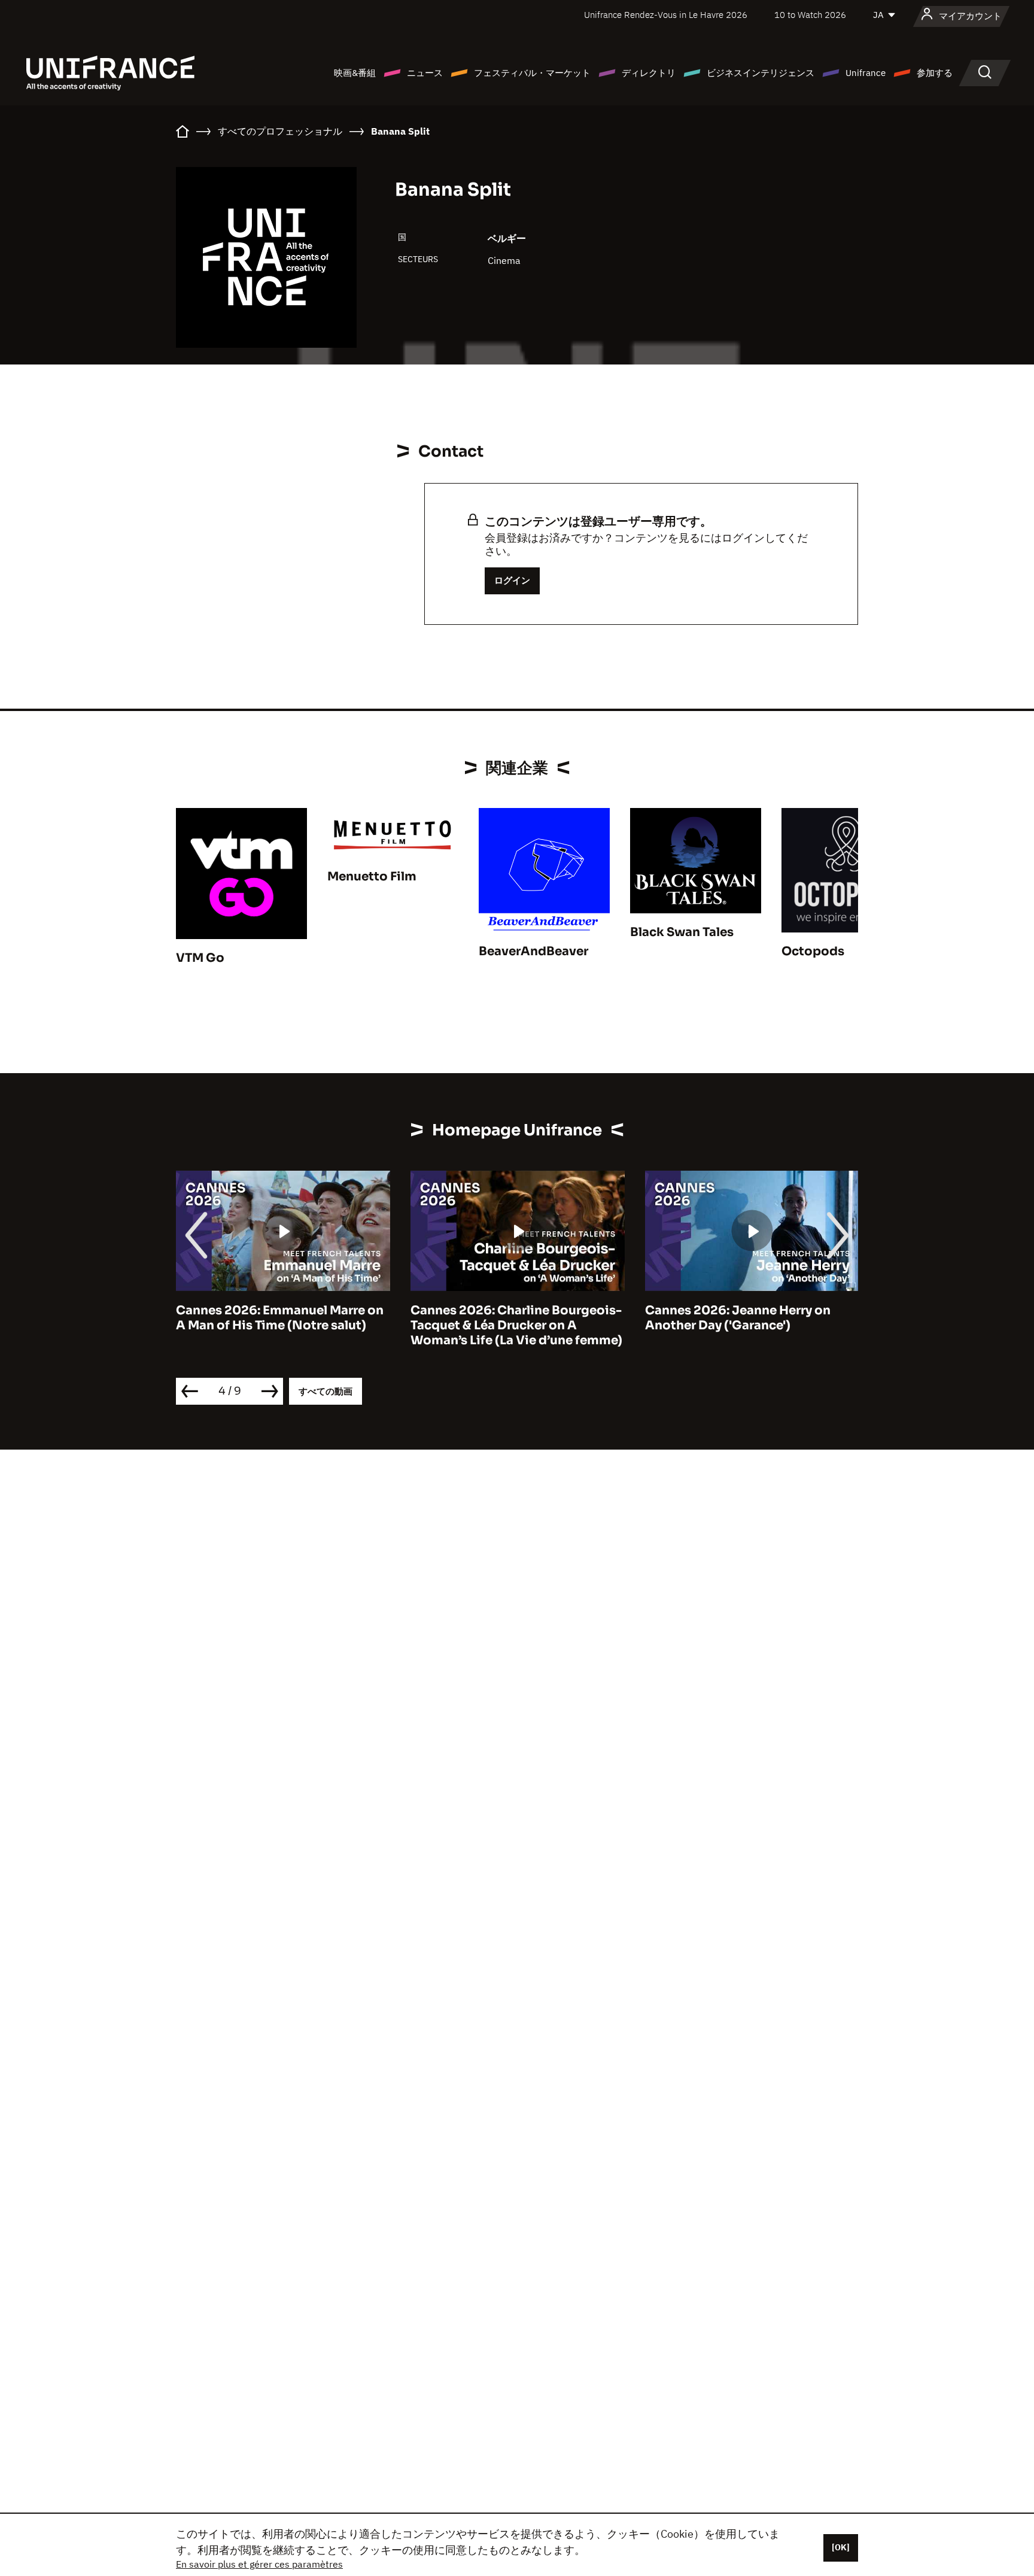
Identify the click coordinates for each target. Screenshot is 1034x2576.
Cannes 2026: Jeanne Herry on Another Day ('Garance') (542, 1318)
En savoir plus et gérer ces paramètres (259, 2564)
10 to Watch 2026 (810, 15)
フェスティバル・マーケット (532, 73)
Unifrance (866, 73)
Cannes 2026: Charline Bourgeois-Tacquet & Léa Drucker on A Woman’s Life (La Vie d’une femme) (321, 1325)
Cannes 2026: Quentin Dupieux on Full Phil (789, 1318)
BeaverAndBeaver (533, 951)
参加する (935, 73)
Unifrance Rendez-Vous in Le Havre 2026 (666, 15)
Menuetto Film (372, 877)
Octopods (813, 951)
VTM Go (200, 958)
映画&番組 (355, 73)
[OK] (841, 2547)
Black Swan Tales (682, 932)
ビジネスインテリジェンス (761, 73)
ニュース (425, 73)
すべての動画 (326, 1391)
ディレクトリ (649, 73)
